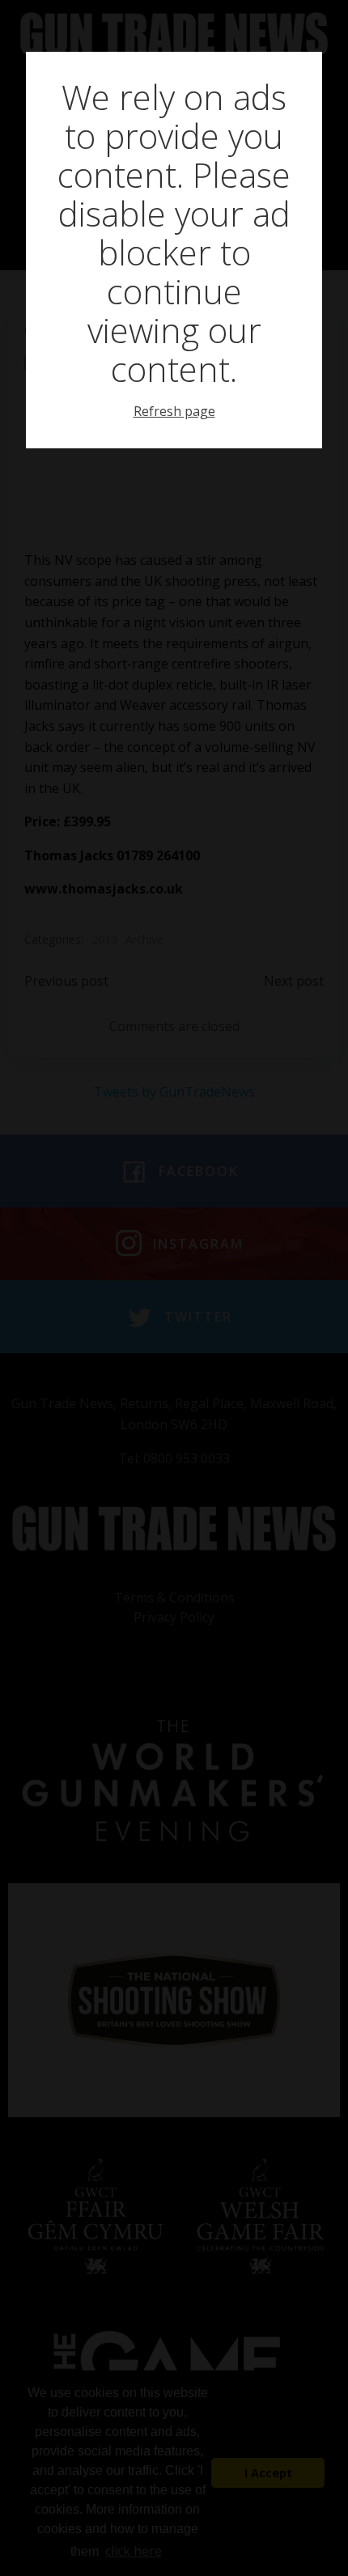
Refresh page (174, 411)
